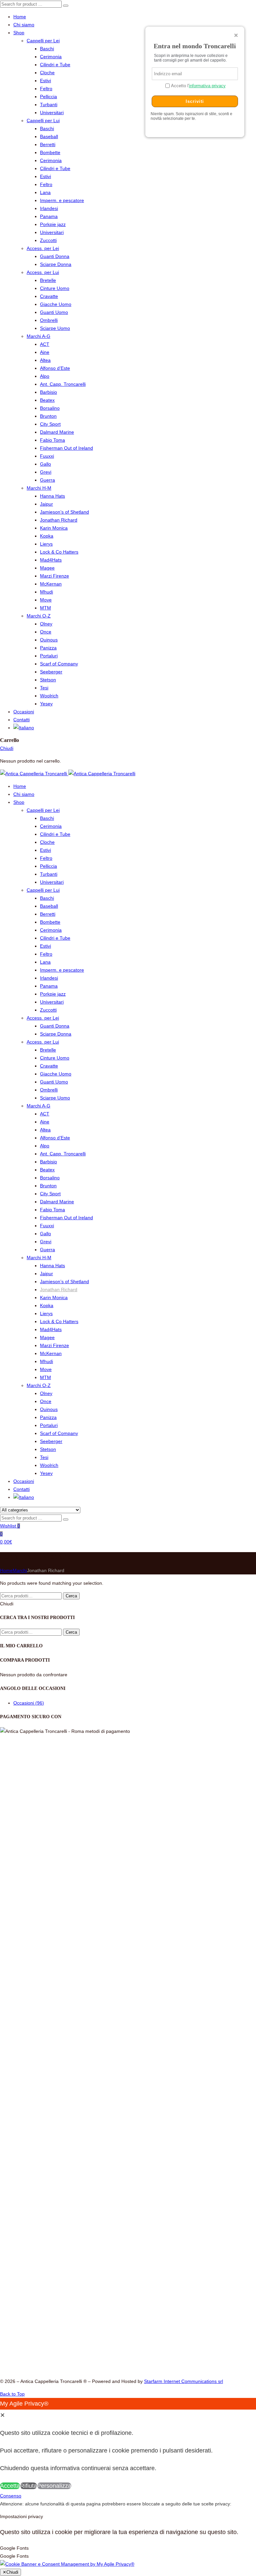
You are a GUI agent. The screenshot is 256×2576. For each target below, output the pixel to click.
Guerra (47, 480)
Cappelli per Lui (43, 120)
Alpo (45, 376)
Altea (45, 360)
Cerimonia (51, 57)
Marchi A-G (38, 336)
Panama (49, 216)
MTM (45, 608)
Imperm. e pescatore (62, 200)
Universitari (52, 113)
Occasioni (24, 712)
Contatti (21, 720)
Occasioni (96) (29, 1703)
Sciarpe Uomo (55, 328)
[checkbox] (128, 2556)
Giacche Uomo (56, 304)
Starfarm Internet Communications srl (183, 2381)
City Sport (50, 424)
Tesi (44, 688)
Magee (47, 568)
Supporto (156, 2263)
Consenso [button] (157, 2303)
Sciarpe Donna (56, 264)
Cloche (47, 73)
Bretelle (48, 280)
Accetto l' (198, 86)
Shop (19, 33)
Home (20, 17)
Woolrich (49, 696)
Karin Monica (54, 528)
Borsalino (50, 408)
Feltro (46, 89)
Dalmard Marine (57, 432)
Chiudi (7, 748)
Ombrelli (49, 320)
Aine (45, 352)
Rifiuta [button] (28, 2486)
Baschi (47, 49)
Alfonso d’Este (55, 368)
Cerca (71, 1596)
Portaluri (49, 656)
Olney (46, 624)
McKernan (51, 584)
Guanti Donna (55, 256)
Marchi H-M (39, 488)
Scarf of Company (59, 664)
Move (46, 600)
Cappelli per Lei (43, 41)
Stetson (48, 680)
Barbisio (48, 392)
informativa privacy (207, 86)
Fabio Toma (52, 440)
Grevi (46, 472)
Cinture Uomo (55, 288)
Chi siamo (24, 25)
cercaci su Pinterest (102, 2305)
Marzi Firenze (54, 576)
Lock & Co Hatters (59, 552)
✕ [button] (2, 2415)
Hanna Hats (52, 496)
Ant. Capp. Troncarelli (63, 384)
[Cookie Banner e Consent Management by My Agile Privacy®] (67, 2564)
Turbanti (49, 105)
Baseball (49, 136)
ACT (45, 344)
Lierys (46, 544)
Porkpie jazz (53, 224)
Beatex (47, 400)
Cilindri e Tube (55, 65)
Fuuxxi (47, 456)
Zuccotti (48, 240)
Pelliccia (48, 97)
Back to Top (12, 2394)
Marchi (20, 1570)
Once (46, 632)
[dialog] (128, 2445)
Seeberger (51, 672)
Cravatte (49, 296)
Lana (45, 192)
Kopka (47, 536)
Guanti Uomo (54, 312)
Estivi (45, 81)
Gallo (45, 464)
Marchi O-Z (39, 616)
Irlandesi (49, 208)
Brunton (48, 416)
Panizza (48, 648)
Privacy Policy (161, 2287)
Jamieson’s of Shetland (64, 512)
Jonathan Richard (59, 520)
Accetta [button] (10, 2486)
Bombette (50, 152)
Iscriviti (195, 101)
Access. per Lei (43, 248)
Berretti (48, 144)
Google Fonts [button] (14, 2548)
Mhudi (46, 592)
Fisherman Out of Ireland (66, 448)
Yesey (46, 704)
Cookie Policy (160, 2295)
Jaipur (46, 504)
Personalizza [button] (54, 2486)
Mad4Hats (51, 560)
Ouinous (49, 640)
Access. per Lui (43, 272)
